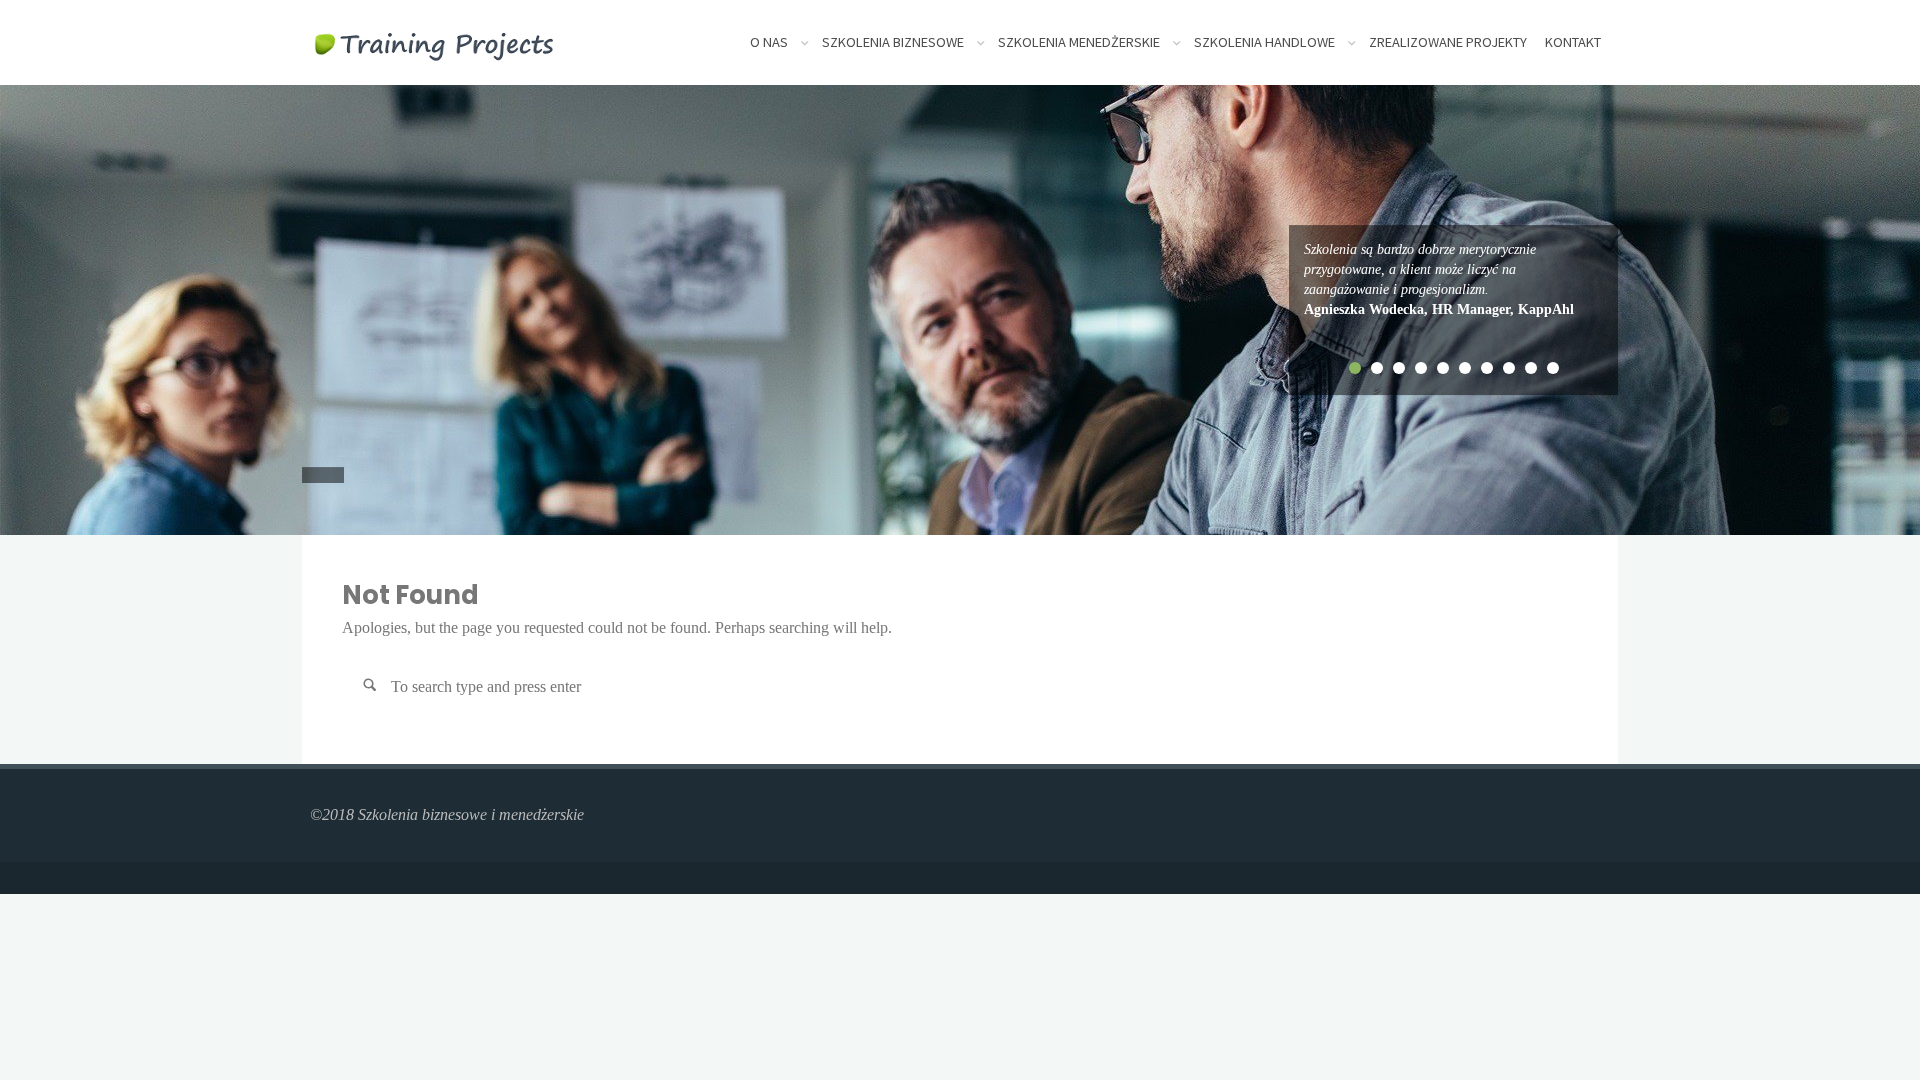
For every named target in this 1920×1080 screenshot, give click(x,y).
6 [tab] (1465, 368)
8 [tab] (1509, 368)
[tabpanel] (1453, 280)
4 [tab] (1421, 368)
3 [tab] (1399, 368)
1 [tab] (1355, 368)
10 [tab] (1553, 368)
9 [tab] (1531, 368)
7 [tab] (1487, 368)
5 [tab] (1443, 368)
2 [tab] (1377, 368)
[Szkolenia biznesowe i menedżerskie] (434, 42)
